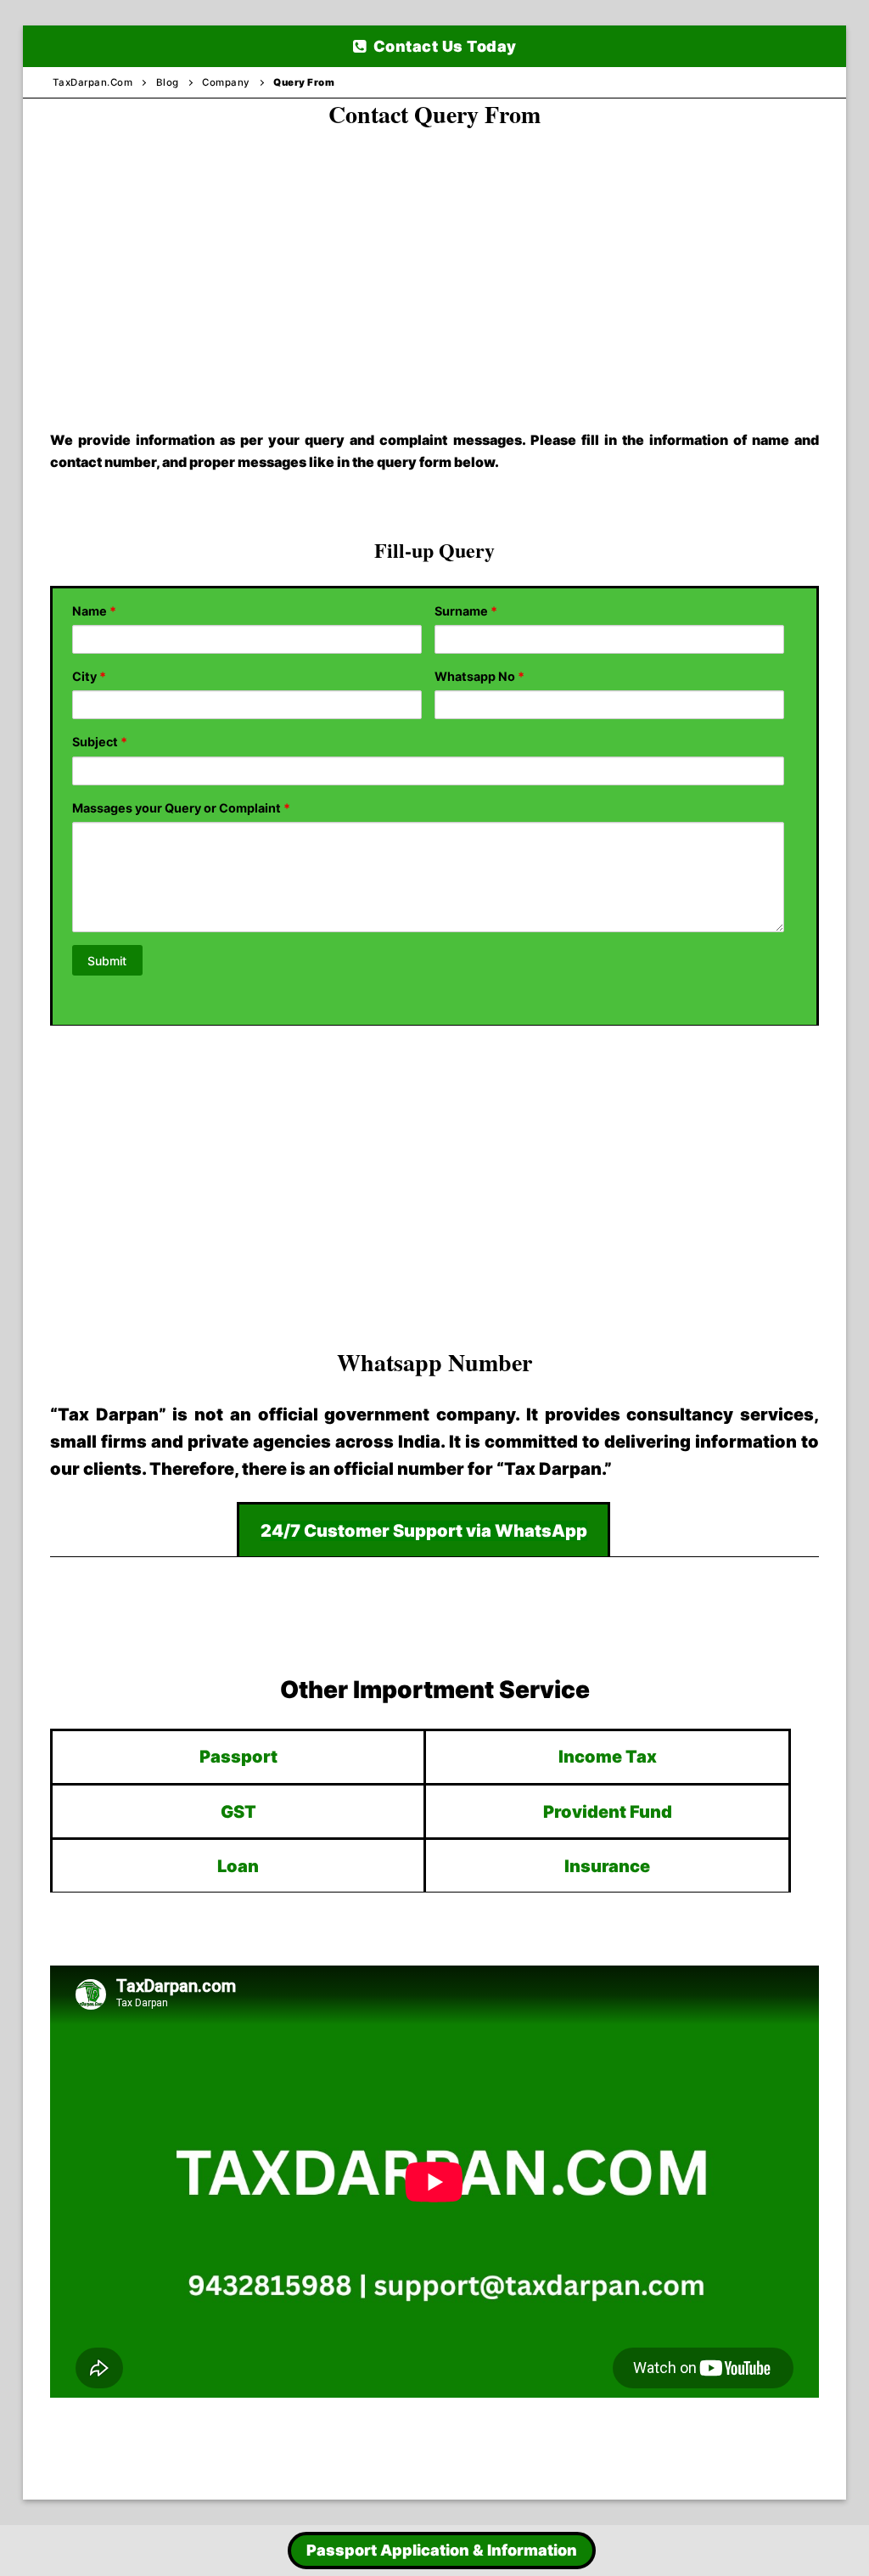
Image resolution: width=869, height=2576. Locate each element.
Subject (100, 742)
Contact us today (443, 46)
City (89, 676)
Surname (466, 611)
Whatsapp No (479, 676)
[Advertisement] (434, 262)
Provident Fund (608, 1812)
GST (238, 1812)
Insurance (607, 1866)
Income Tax (608, 1757)
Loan (238, 1866)
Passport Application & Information (442, 2550)
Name (94, 611)
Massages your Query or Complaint (181, 808)
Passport (238, 1757)
